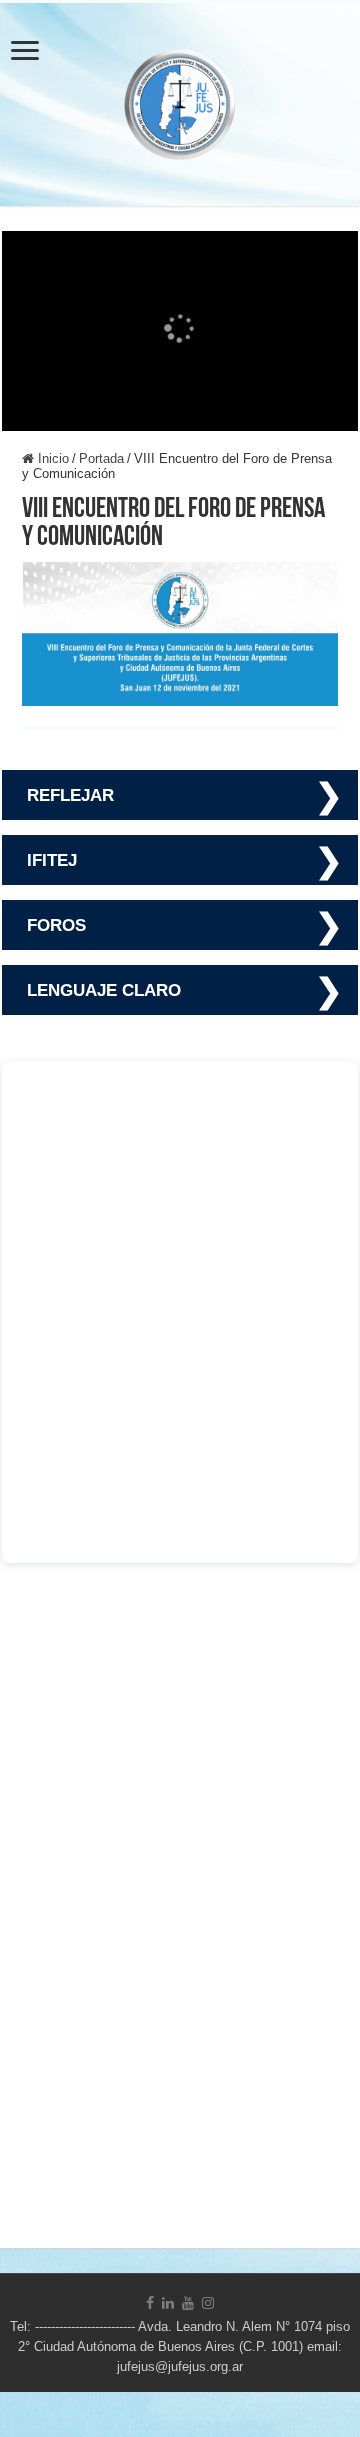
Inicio (51, 458)
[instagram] (208, 2303)
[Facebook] (150, 2303)
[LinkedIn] (168, 2303)
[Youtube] (188, 2303)
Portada (101, 458)
